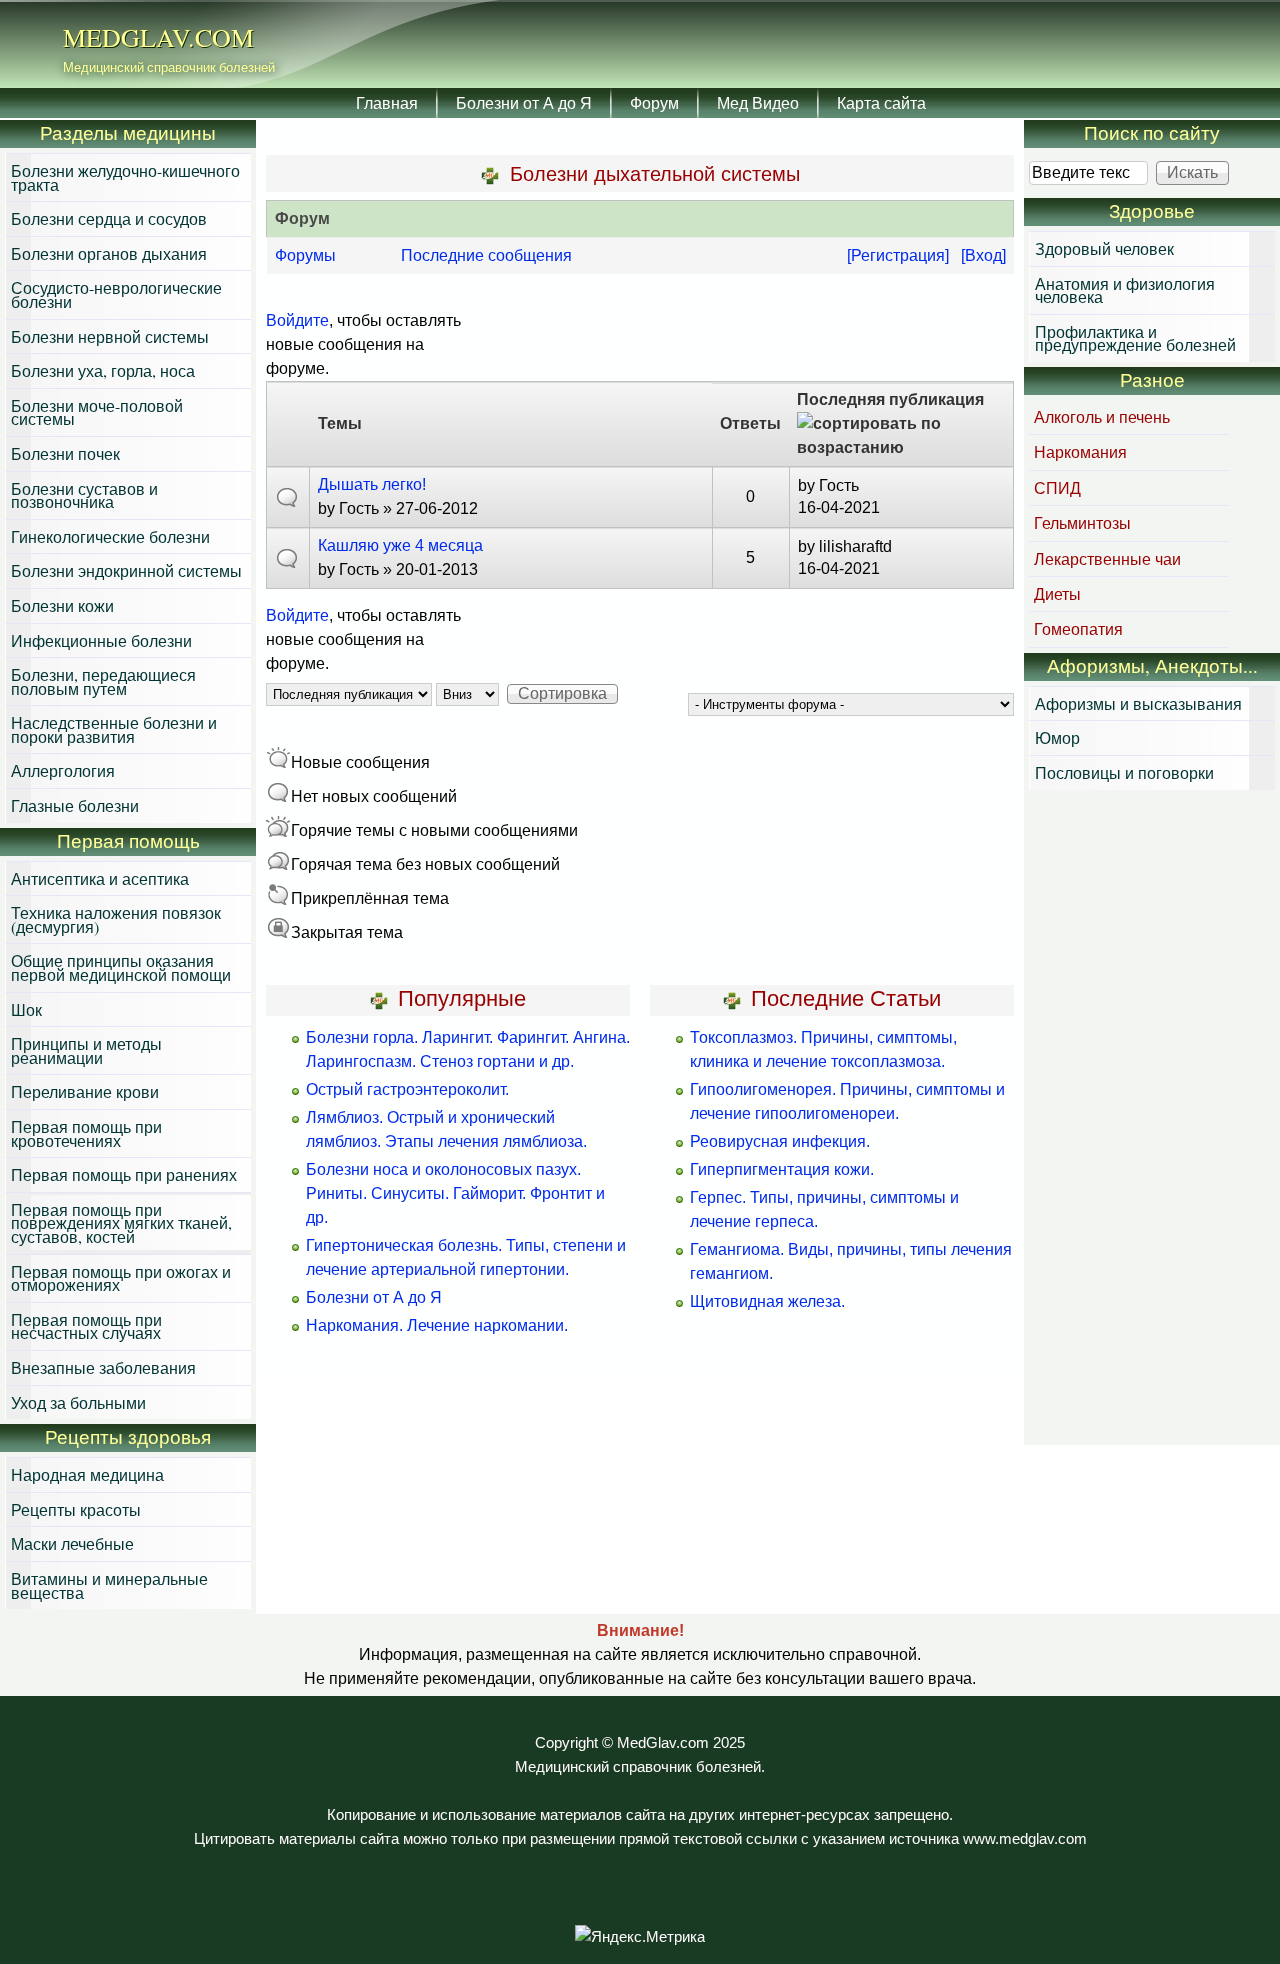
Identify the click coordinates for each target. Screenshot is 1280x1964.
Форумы (305, 255)
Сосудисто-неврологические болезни (116, 294)
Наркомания (1080, 451)
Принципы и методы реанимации (86, 1050)
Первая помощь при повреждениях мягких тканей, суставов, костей (121, 1223)
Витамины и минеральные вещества (109, 1585)
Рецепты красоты (76, 1509)
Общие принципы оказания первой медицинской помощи (121, 967)
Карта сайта (881, 102)
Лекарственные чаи (1107, 558)
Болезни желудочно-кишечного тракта (125, 177)
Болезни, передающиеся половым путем (103, 681)
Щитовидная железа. (767, 1301)
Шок (26, 1009)
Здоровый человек (1104, 248)
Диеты (1057, 593)
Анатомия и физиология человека (1125, 290)
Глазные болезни (75, 805)
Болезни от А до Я (524, 102)
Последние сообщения (486, 255)
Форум (654, 102)
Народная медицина (87, 1474)
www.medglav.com (1025, 1839)
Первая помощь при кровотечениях (86, 1133)
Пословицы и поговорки (1124, 772)
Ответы (750, 423)
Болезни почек (65, 453)
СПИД (1057, 487)
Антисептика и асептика (100, 878)
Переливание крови (85, 1091)
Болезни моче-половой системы (97, 412)
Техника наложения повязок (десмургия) (116, 919)
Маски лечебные (72, 1543)
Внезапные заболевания (103, 1367)
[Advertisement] (1152, 1120)
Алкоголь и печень (1102, 416)
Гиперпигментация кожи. (782, 1169)
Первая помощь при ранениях (124, 1174)
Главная (387, 102)
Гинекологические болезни (110, 536)
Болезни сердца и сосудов (109, 218)
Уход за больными (78, 1402)
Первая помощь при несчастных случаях (86, 1326)
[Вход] (983, 255)
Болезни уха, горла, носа (103, 370)
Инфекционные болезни (101, 640)
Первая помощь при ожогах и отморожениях (121, 1278)
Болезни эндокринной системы (126, 570)
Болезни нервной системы (110, 336)
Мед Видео (758, 102)
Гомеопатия (1078, 628)
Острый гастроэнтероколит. (407, 1089)
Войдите (297, 320)
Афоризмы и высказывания (1138, 703)
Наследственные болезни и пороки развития (114, 729)
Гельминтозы (1082, 522)
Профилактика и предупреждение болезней (1135, 338)
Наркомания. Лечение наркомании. (437, 1325)
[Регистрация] (898, 255)
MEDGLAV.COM (158, 37)
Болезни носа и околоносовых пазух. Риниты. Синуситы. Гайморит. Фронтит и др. (455, 1193)
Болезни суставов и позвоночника (84, 495)
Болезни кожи (62, 605)
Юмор (1057, 737)
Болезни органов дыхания (109, 253)
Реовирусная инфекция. (780, 1141)
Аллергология (63, 770)
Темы (340, 423)
